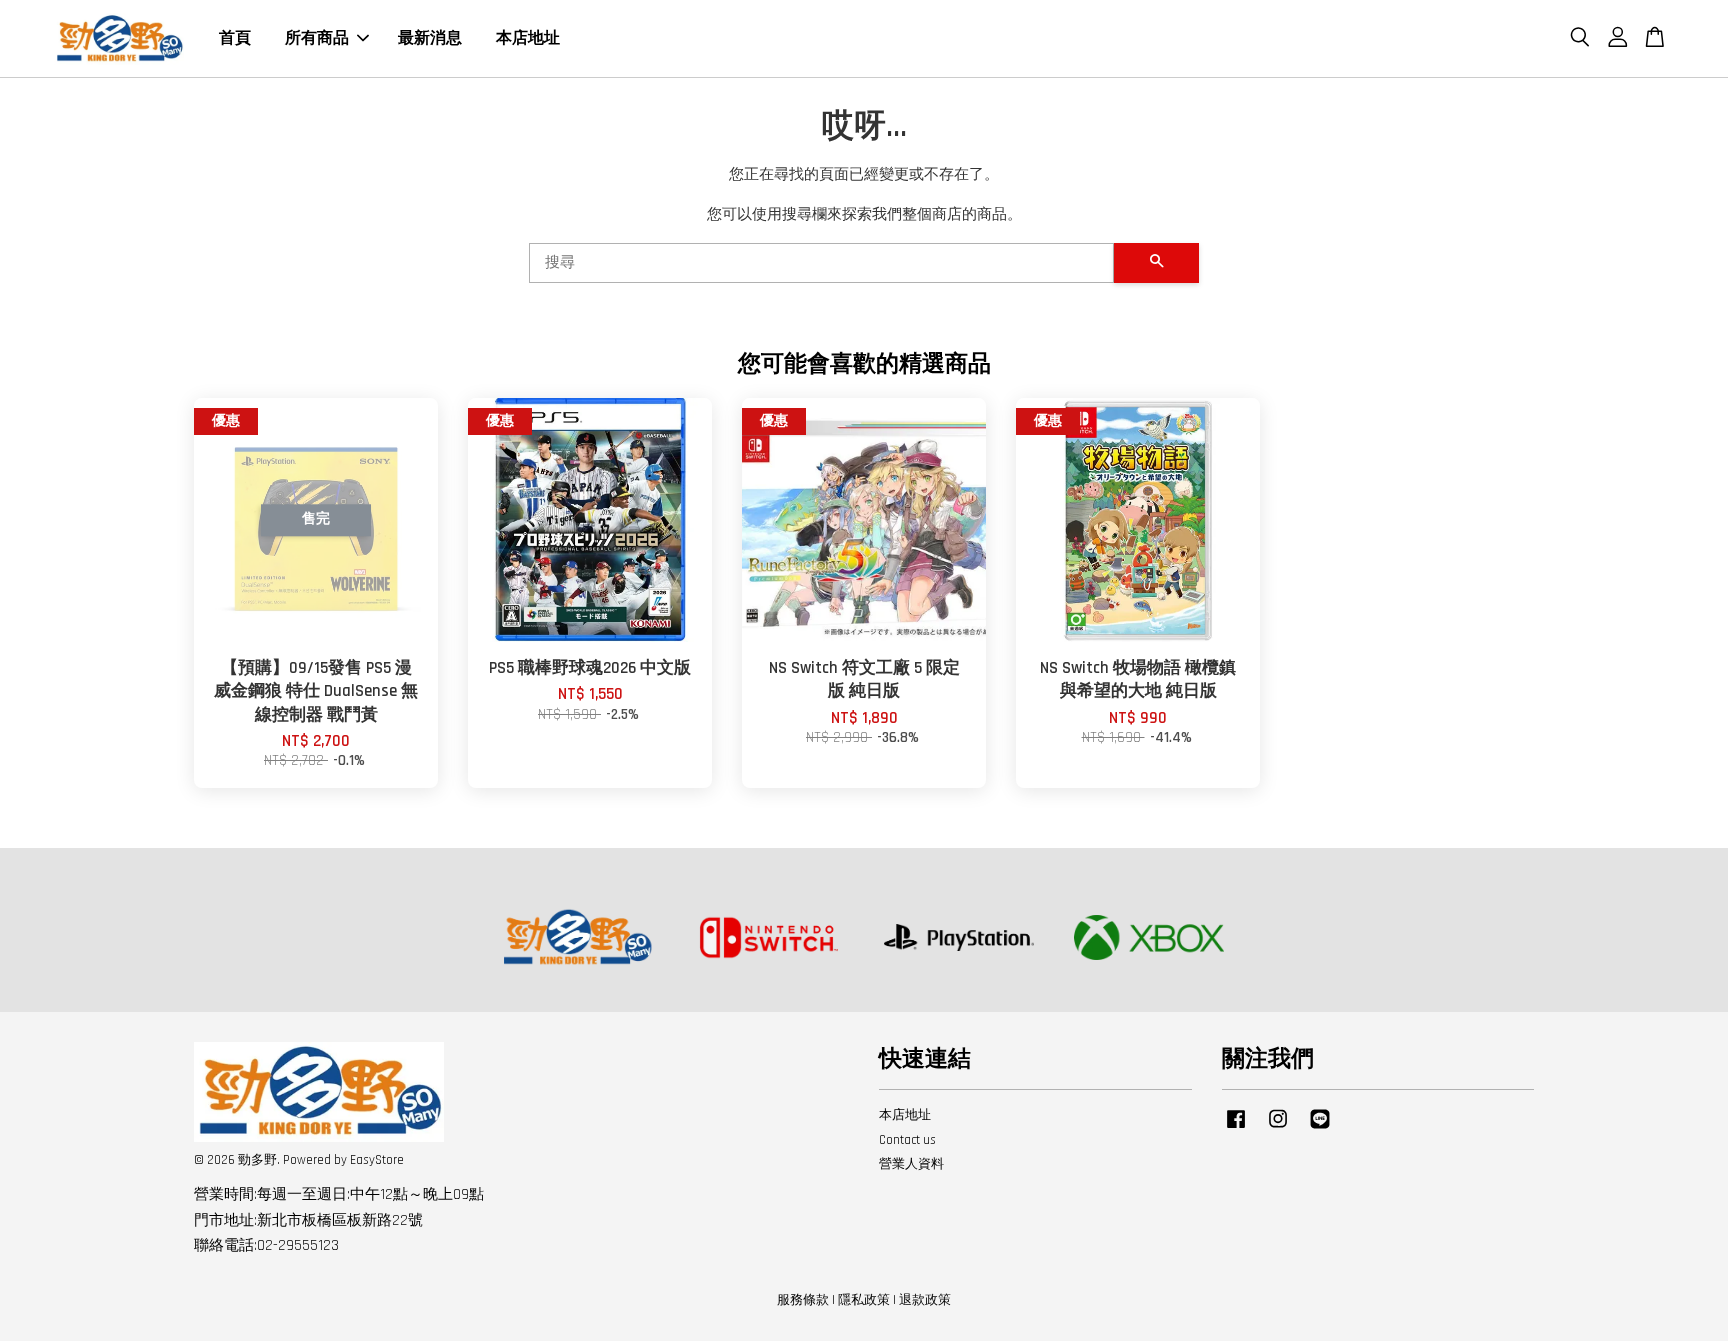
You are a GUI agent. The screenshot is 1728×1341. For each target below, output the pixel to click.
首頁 (235, 38)
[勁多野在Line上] (1320, 1129)
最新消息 (430, 38)
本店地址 (528, 38)
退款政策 (925, 1300)
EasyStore (377, 1160)
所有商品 (317, 38)
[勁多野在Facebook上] (1236, 1129)
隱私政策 (864, 1300)
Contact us (907, 1140)
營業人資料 (911, 1164)
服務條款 (803, 1300)
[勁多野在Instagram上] (1278, 1129)
